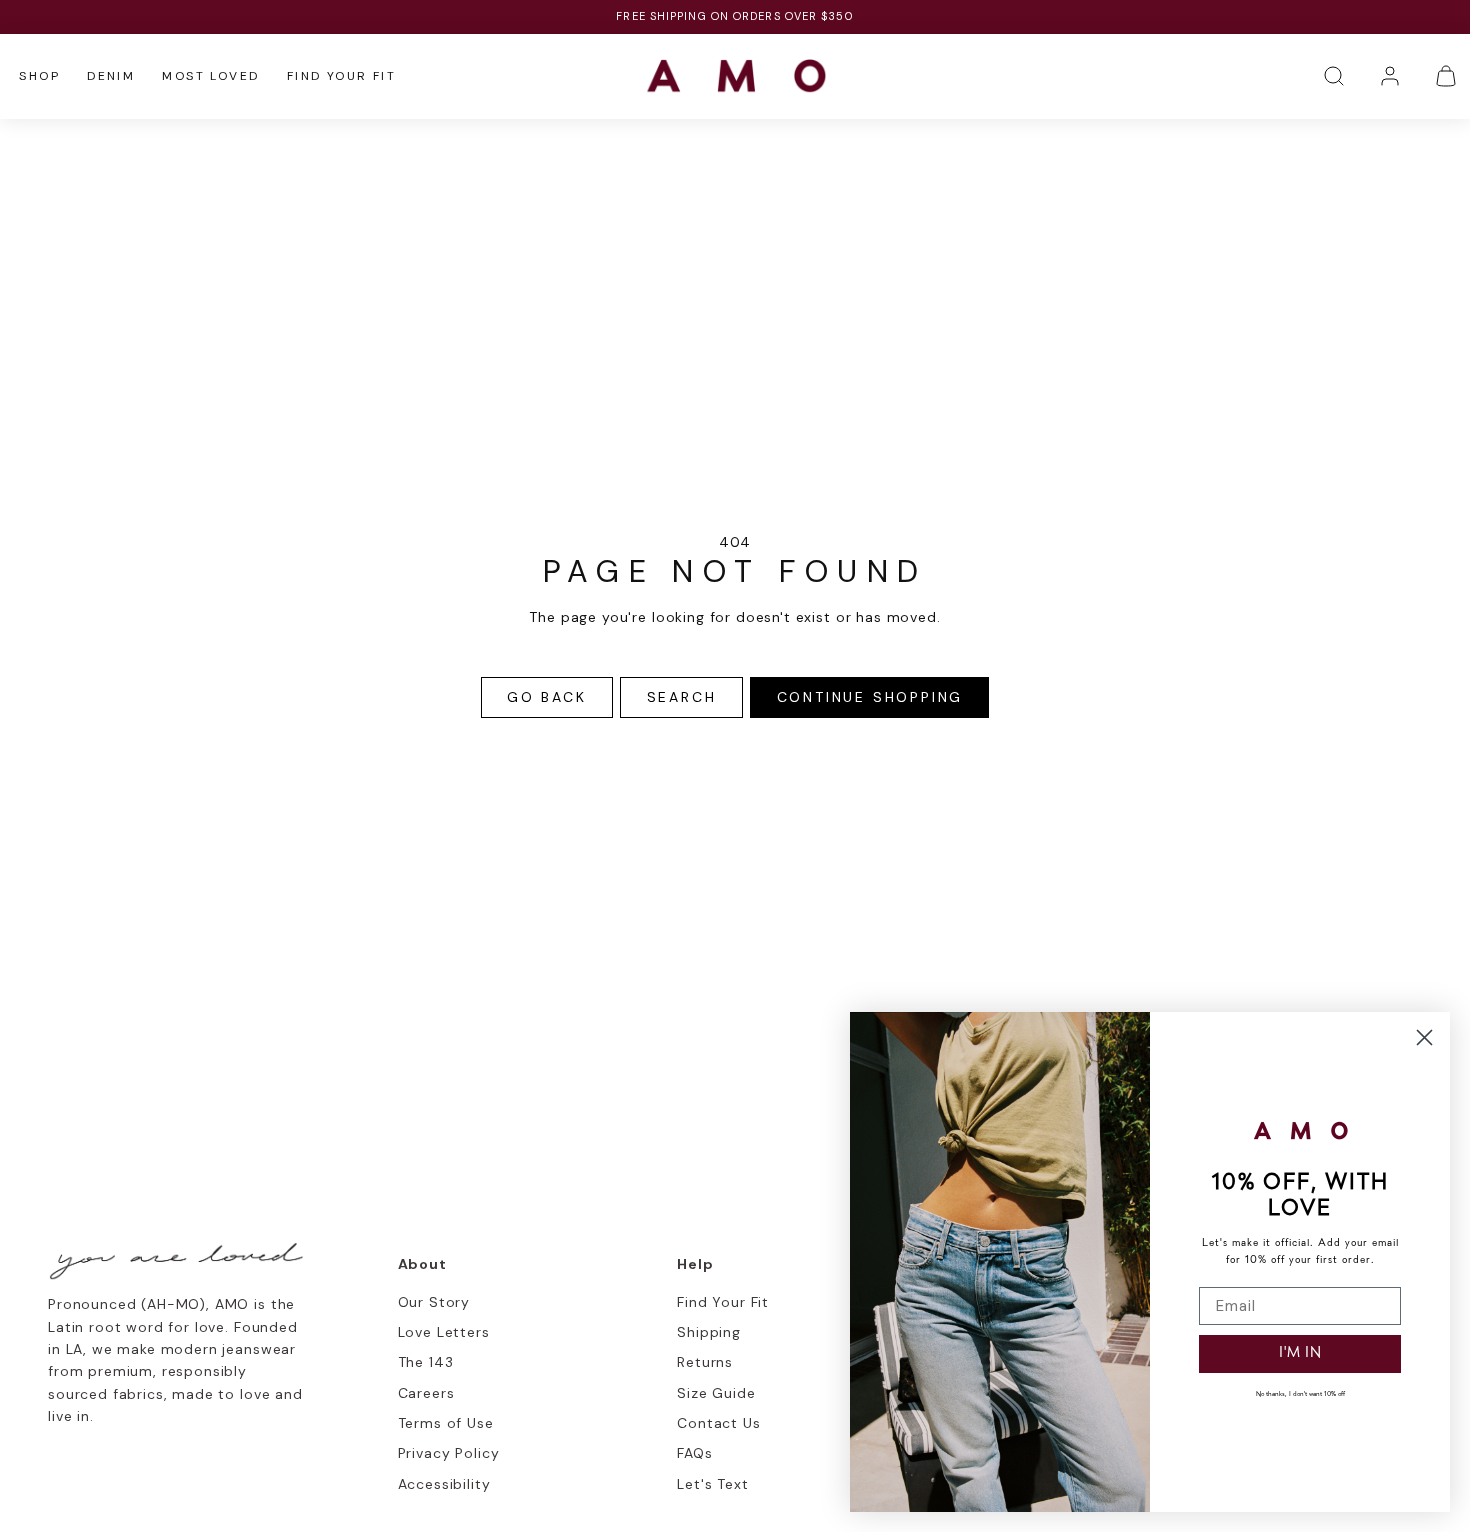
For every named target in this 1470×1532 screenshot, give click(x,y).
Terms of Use (446, 1423)
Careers (426, 1393)
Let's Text (712, 1484)
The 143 (426, 1362)
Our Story (434, 1302)
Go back (547, 697)
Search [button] (682, 697)
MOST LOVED (210, 76)
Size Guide (716, 1393)
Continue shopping (870, 697)
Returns (705, 1362)
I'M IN (1300, 1353)
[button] (1334, 76)
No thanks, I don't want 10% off (1300, 1394)
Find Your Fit (341, 76)
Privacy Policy (449, 1453)
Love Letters (444, 1332)
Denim (111, 76)
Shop (39, 76)
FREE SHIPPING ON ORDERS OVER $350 (734, 16)
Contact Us (718, 1423)
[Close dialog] (1424, 1037)
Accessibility (444, 1484)
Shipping (709, 1332)
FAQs (694, 1453)
